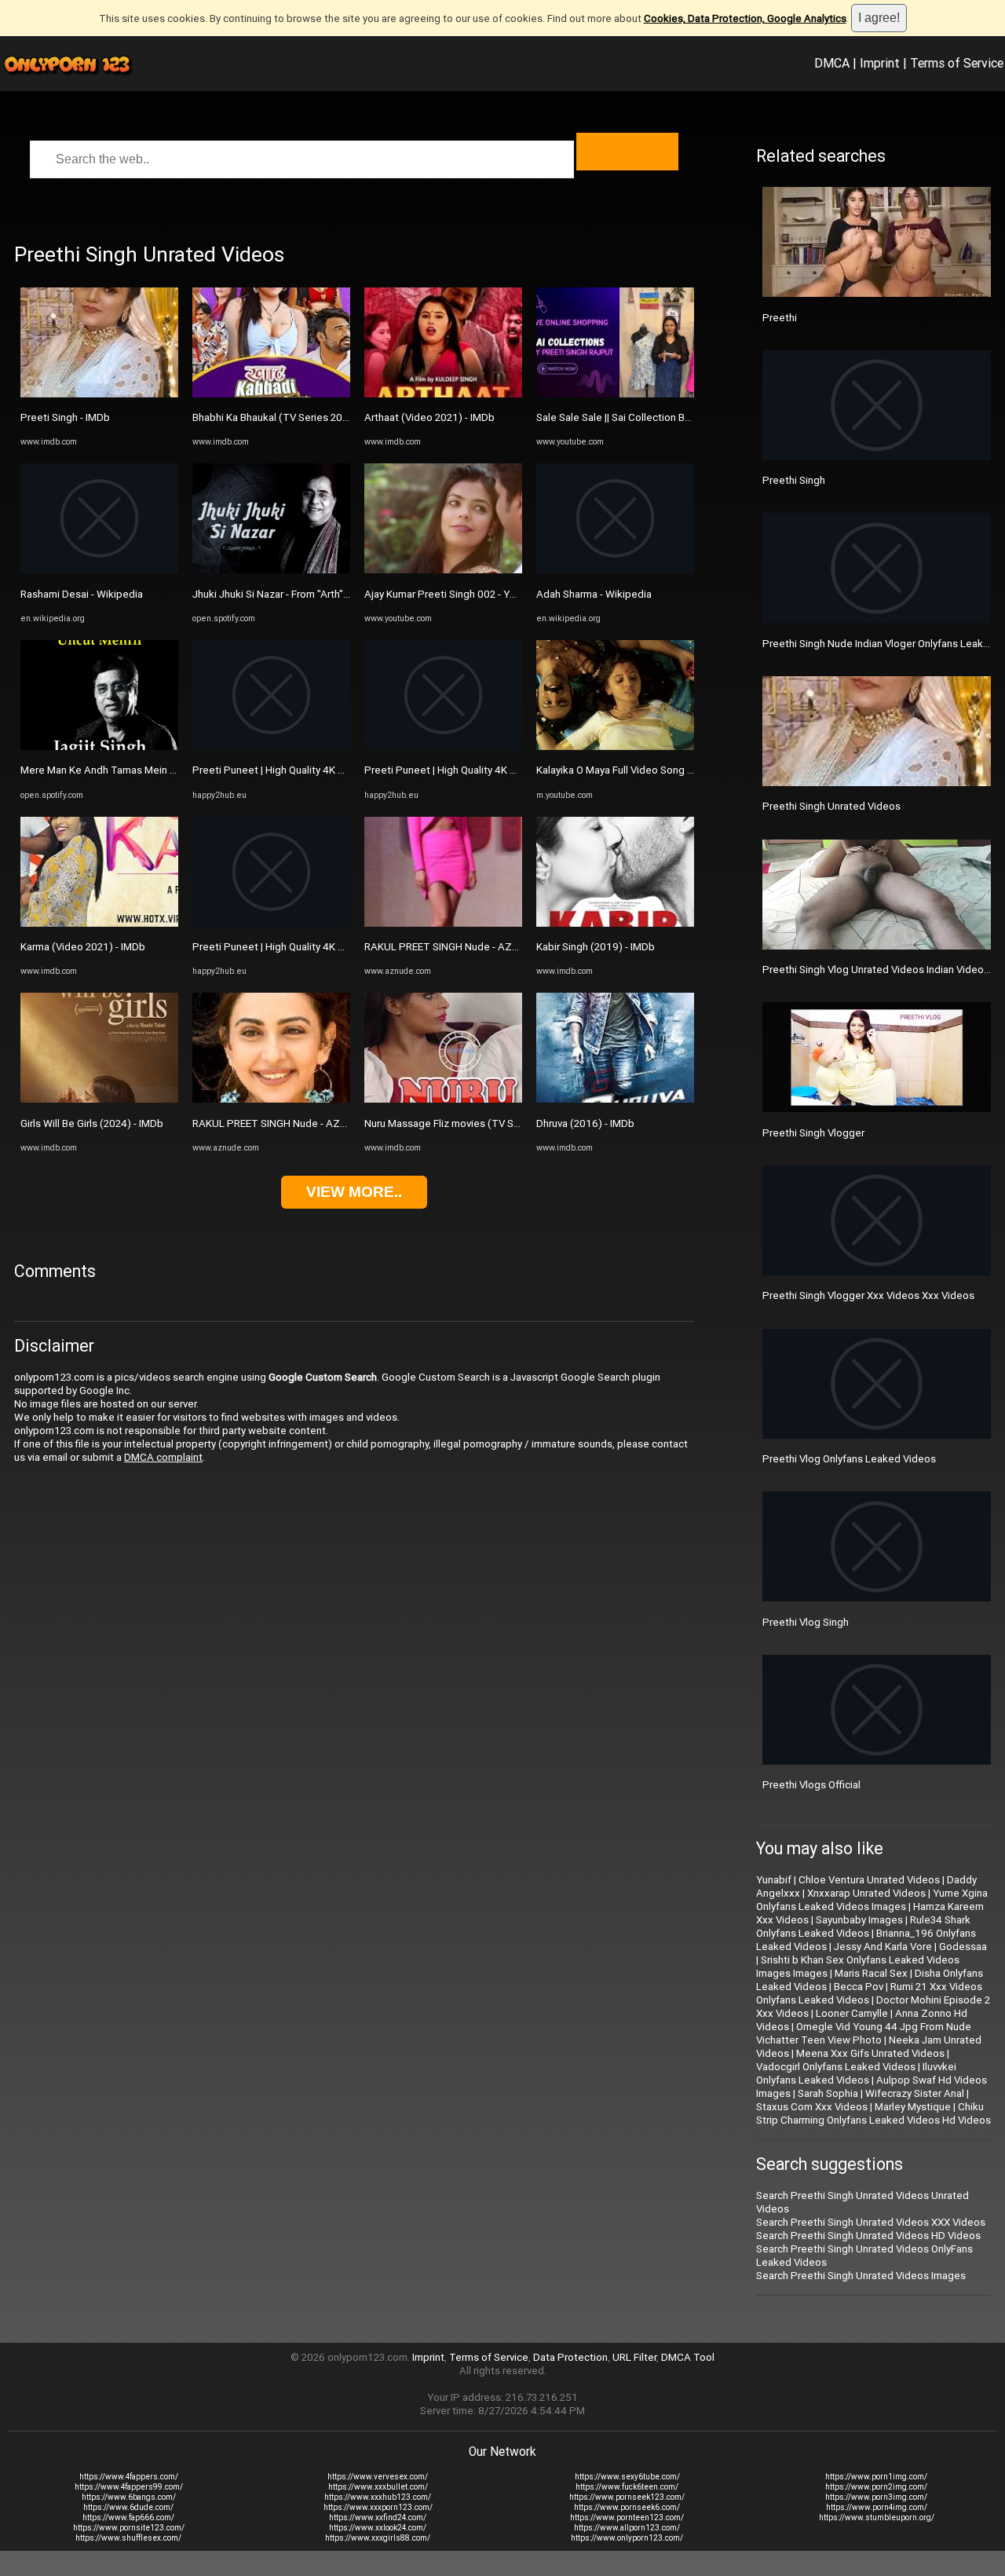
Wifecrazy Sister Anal (915, 2093)
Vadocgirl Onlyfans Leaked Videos (836, 2067)
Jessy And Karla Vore (883, 1947)
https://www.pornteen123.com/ (627, 2517)
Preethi (780, 318)
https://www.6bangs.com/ (129, 2497)
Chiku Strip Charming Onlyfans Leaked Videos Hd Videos (873, 2113)
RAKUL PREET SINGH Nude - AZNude (279, 1123)
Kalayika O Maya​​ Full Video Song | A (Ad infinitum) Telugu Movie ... (687, 770)
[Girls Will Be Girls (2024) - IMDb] (99, 1099)
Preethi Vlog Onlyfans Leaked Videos (849, 1459)
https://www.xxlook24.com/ (378, 2528)
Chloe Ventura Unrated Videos (869, 1880)
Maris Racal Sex (871, 1973)
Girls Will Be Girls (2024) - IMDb (92, 1123)
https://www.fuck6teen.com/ (627, 2487)
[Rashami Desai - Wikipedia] (99, 570)
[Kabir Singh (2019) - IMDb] (615, 923)
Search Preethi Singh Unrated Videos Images (861, 2276)
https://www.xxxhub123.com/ (378, 2497)
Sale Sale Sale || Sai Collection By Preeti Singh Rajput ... (663, 417)
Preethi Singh (794, 480)
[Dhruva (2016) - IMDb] (615, 1099)
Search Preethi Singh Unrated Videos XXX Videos (871, 2222)
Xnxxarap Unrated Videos (866, 1893)
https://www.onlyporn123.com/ (627, 2538)
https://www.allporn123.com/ (627, 2528)
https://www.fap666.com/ (128, 2517)
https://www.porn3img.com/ (876, 2497)
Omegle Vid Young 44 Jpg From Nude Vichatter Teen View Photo (864, 2033)
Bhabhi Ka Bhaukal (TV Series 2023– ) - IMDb (296, 417)
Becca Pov (859, 1987)
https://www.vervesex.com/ (378, 2477)
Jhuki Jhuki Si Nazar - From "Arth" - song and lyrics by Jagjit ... (332, 594)
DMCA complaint (163, 1457)
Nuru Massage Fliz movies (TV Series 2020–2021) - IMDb (497, 1123)
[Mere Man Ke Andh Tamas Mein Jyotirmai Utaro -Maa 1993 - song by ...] (99, 746)
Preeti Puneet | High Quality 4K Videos (281, 770)
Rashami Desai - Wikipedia (82, 594)
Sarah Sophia (828, 2093)
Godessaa (963, 1947)
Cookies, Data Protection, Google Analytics (745, 18)
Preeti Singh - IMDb (65, 417)
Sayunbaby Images (859, 1920)
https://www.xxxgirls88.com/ (378, 2538)
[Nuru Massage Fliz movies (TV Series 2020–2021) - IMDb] (443, 1099)
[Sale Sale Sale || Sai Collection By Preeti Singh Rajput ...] (615, 394)
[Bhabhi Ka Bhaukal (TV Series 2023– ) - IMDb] (271, 394)
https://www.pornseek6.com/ (627, 2507)
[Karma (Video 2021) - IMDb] (99, 923)
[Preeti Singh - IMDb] (99, 394)
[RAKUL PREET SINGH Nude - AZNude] (271, 1099)
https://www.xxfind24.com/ (378, 2517)
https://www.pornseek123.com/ (627, 2497)
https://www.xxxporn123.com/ (378, 2507)
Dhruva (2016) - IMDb (585, 1123)
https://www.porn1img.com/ (876, 2477)
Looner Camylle (852, 2013)
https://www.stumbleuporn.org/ (877, 2517)
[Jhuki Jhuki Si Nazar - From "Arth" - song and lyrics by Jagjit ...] (271, 570)
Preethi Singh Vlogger (813, 1133)
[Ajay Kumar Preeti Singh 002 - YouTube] (443, 570)
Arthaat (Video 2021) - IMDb (429, 417)
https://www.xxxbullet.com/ (378, 2487)
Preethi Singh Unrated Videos (831, 806)
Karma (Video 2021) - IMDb (83, 947)
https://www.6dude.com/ (128, 2507)
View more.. (354, 1192)
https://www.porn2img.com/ (876, 2487)
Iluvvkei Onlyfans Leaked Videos (856, 2073)
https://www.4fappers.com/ (129, 2477)
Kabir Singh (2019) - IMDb (596, 947)
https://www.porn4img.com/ (877, 2507)
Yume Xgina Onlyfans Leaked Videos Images (872, 1900)
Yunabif (774, 1880)
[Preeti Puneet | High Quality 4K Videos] (271, 746)
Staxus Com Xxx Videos (812, 2107)
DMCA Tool (688, 2357)
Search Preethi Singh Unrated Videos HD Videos (868, 2236)
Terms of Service (957, 63)
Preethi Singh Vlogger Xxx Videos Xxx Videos (868, 1295)
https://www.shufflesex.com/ (128, 2538)
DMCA (832, 63)
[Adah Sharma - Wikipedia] (615, 570)
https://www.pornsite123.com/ (129, 2528)
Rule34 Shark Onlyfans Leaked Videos (863, 1927)
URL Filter (634, 2357)
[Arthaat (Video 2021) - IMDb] (443, 394)
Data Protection (570, 2357)
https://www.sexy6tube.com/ (627, 2477)
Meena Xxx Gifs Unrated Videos (870, 2053)
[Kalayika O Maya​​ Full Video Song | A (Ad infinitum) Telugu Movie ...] (615, 746)
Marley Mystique (913, 2107)
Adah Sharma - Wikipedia (594, 594)
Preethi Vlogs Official (811, 1785)
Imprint (880, 63)
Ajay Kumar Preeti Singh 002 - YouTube (455, 594)
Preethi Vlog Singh (806, 1622)
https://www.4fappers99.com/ (129, 2487)
